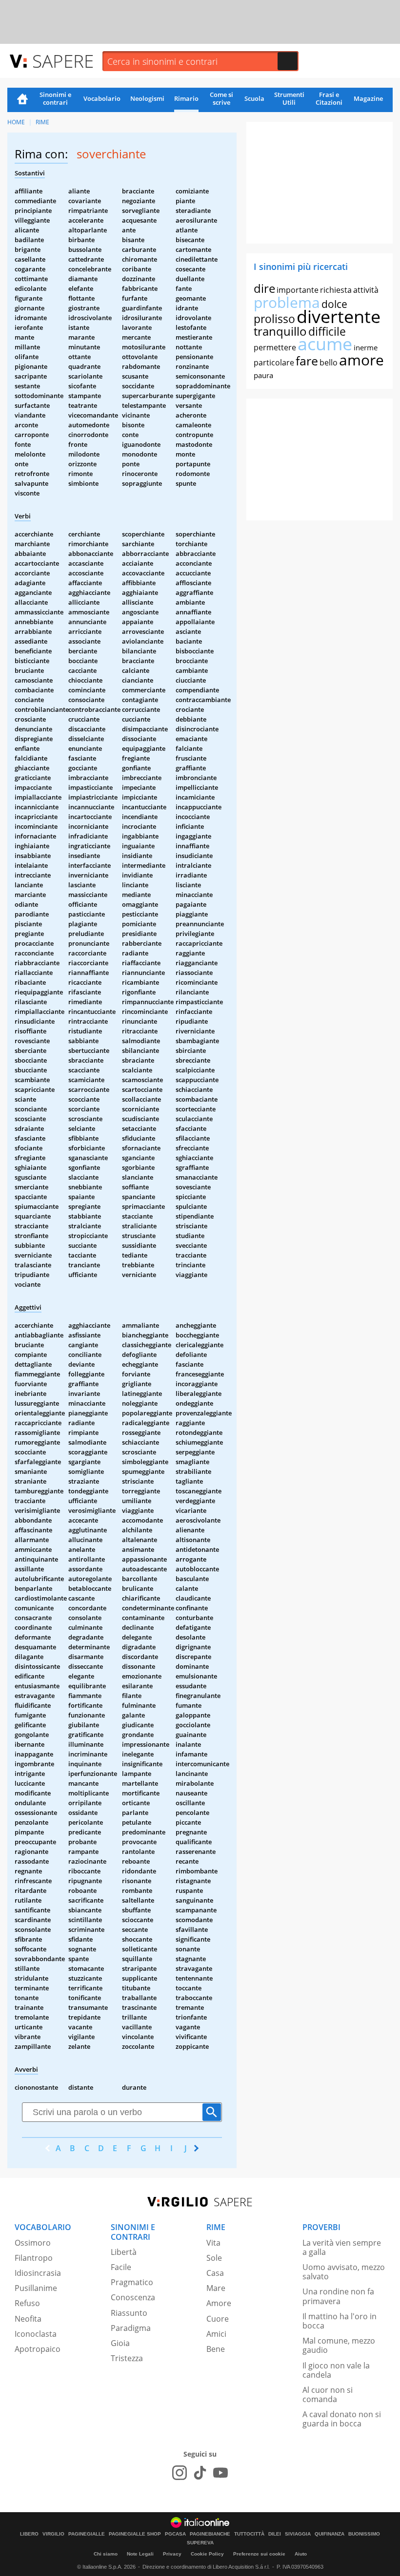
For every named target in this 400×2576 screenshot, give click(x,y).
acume (325, 344)
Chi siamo (106, 2554)
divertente (339, 316)
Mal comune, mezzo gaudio (339, 2345)
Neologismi (147, 98)
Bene (216, 2349)
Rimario (186, 98)
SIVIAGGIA (298, 2534)
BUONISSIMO (364, 2534)
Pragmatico (132, 2282)
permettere (275, 347)
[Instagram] (180, 2473)
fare (307, 361)
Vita (213, 2243)
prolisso (274, 319)
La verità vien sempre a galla (342, 2247)
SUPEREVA (200, 2543)
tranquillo (280, 331)
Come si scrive (221, 98)
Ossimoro (33, 2243)
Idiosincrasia (38, 2273)
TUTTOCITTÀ (249, 2534)
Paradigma (131, 2328)
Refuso (27, 2303)
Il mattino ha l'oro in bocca (340, 2321)
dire (264, 288)
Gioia (120, 2343)
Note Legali (140, 2554)
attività (366, 290)
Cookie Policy (207, 2554)
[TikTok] (200, 2473)
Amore (219, 2303)
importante (298, 290)
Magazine (368, 98)
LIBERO (29, 2534)
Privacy (172, 2554)
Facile (121, 2267)
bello (329, 363)
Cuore (218, 2319)
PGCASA (175, 2534)
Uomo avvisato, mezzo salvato (344, 2272)
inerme (366, 347)
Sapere (63, 61)
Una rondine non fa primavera (338, 2296)
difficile (327, 331)
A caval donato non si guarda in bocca (342, 2419)
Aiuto (301, 2554)
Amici (216, 2334)
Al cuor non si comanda (328, 2395)
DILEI (275, 2534)
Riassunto (129, 2313)
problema (287, 302)
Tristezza (127, 2358)
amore (361, 360)
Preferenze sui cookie (259, 2554)
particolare (274, 363)
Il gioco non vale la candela (336, 2370)
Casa (215, 2273)
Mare (216, 2288)
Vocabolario (102, 98)
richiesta (336, 290)
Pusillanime (36, 2288)
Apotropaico (38, 2349)
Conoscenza (133, 2297)
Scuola (254, 98)
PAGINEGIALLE (87, 2534)
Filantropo (34, 2258)
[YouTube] (220, 2473)
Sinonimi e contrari (55, 98)
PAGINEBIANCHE (210, 2534)
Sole (214, 2258)
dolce (334, 304)
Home (22, 100)
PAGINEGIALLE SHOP (135, 2534)
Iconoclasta (36, 2334)
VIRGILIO (53, 2534)
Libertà (124, 2252)
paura (263, 375)
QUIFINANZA (330, 2534)
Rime (42, 122)
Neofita (28, 2319)
